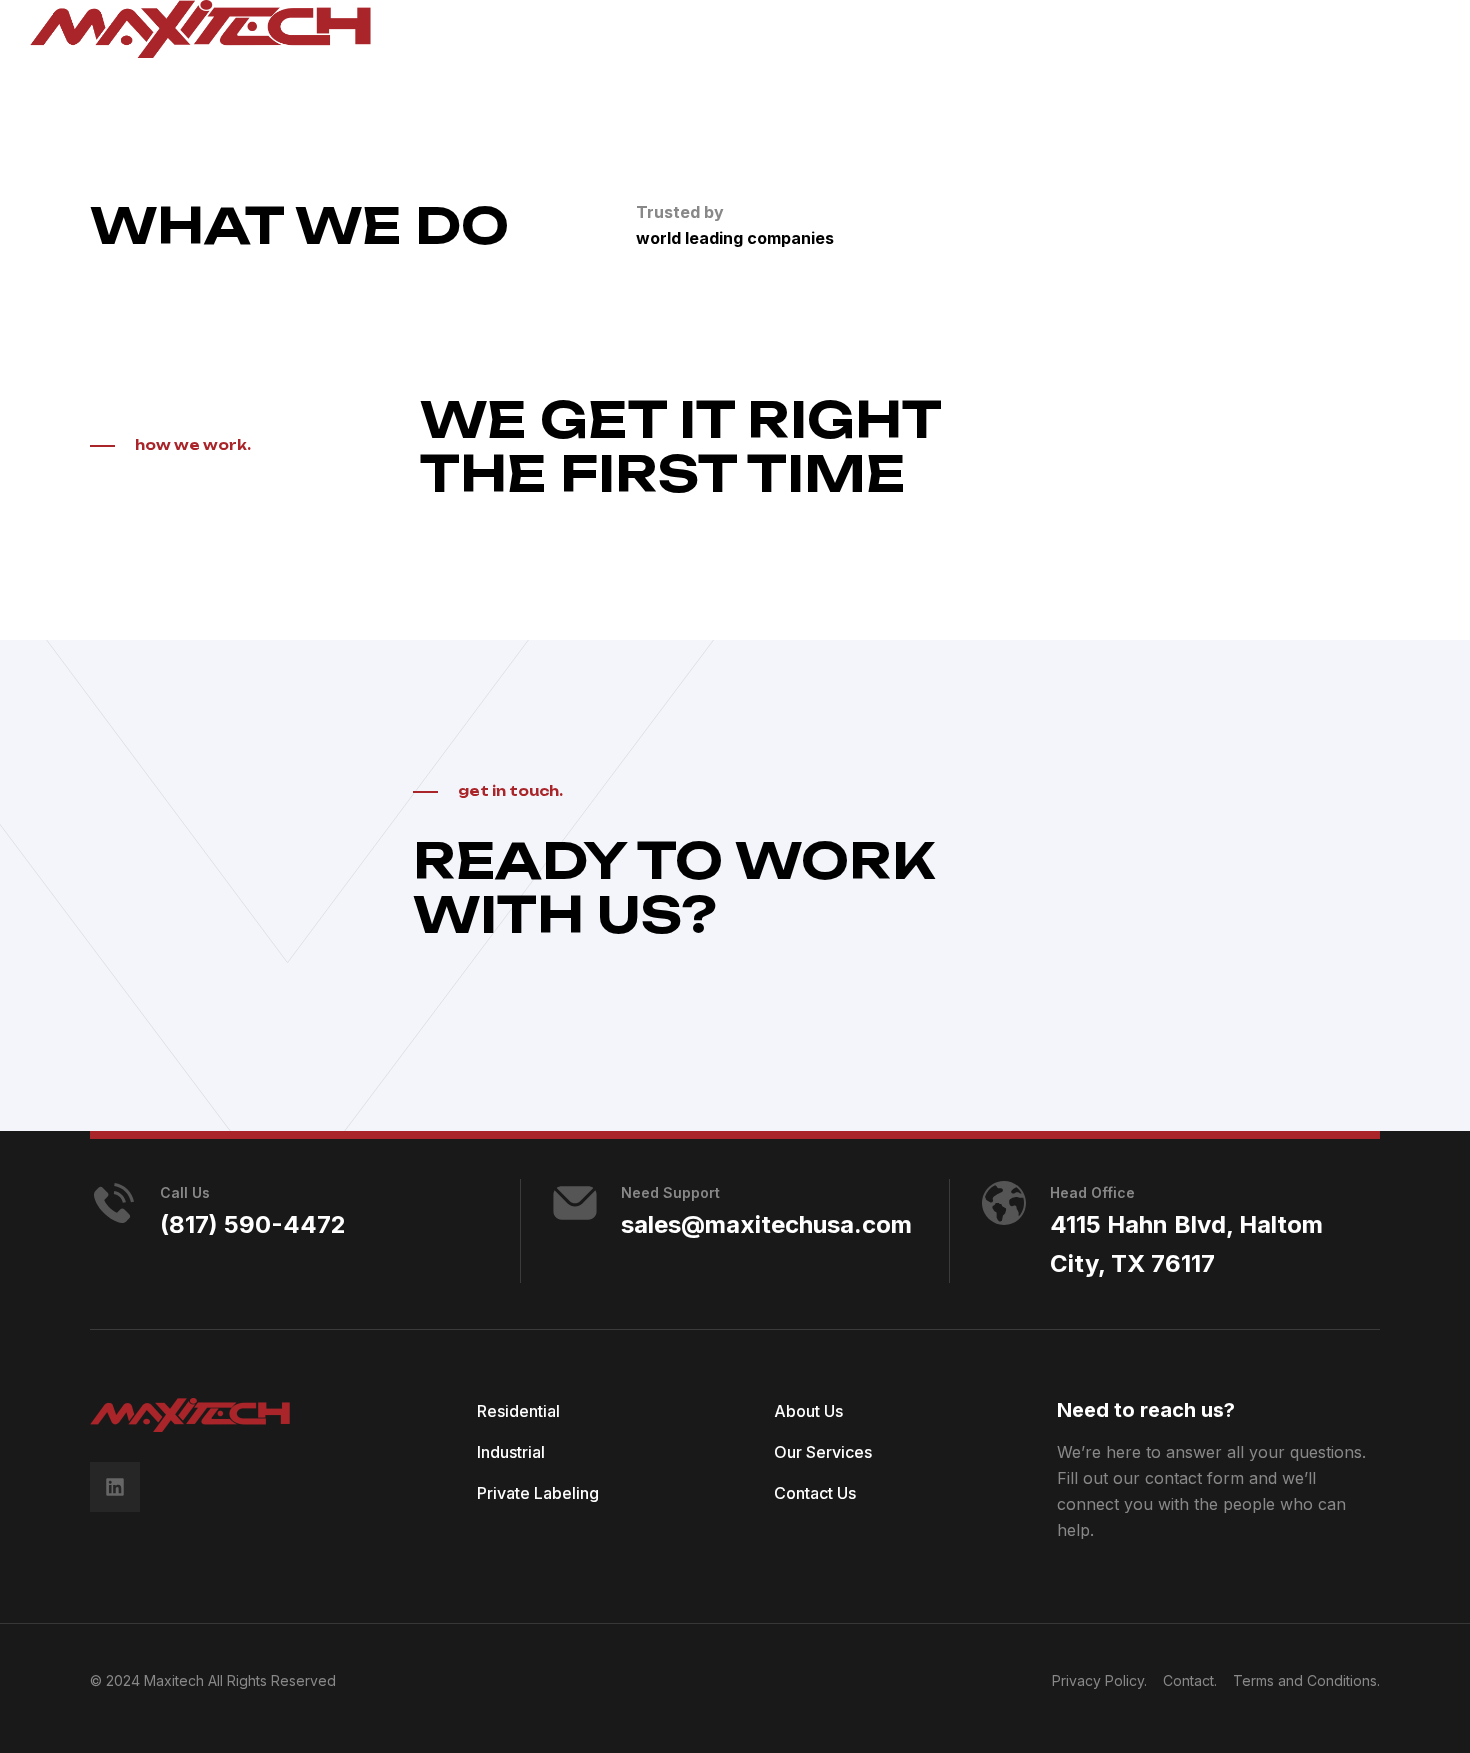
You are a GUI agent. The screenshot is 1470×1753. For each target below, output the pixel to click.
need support (670, 1192)
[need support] (575, 1203)
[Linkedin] (115, 1487)
